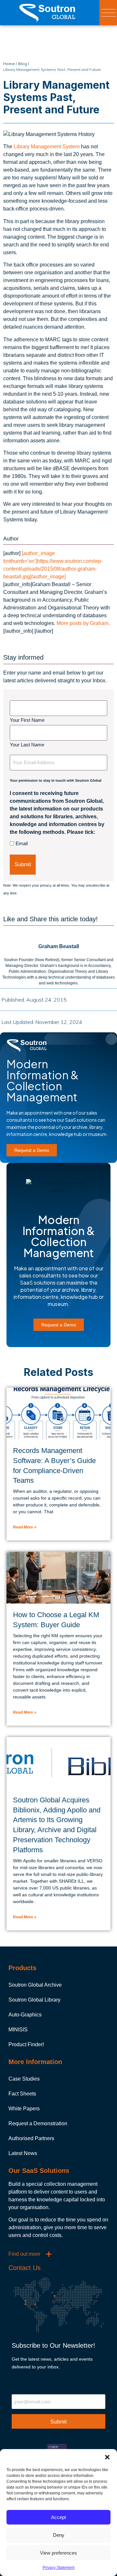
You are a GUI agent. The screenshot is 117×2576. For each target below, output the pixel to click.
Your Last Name (27, 744)
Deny (59, 2535)
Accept (58, 2517)
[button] (107, 2457)
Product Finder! (26, 2044)
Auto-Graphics (25, 2015)
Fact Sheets (22, 2094)
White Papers (24, 2109)
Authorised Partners (31, 2138)
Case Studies (24, 2079)
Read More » (25, 1527)
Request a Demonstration (38, 2123)
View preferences (58, 2553)
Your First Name (27, 720)
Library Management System (47, 147)
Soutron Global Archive (35, 1985)
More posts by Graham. (83, 623)
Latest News (23, 2153)
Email (22, 843)
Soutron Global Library (34, 2000)
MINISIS (18, 2030)
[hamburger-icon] (108, 13)
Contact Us (25, 2268)
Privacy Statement (58, 2568)
